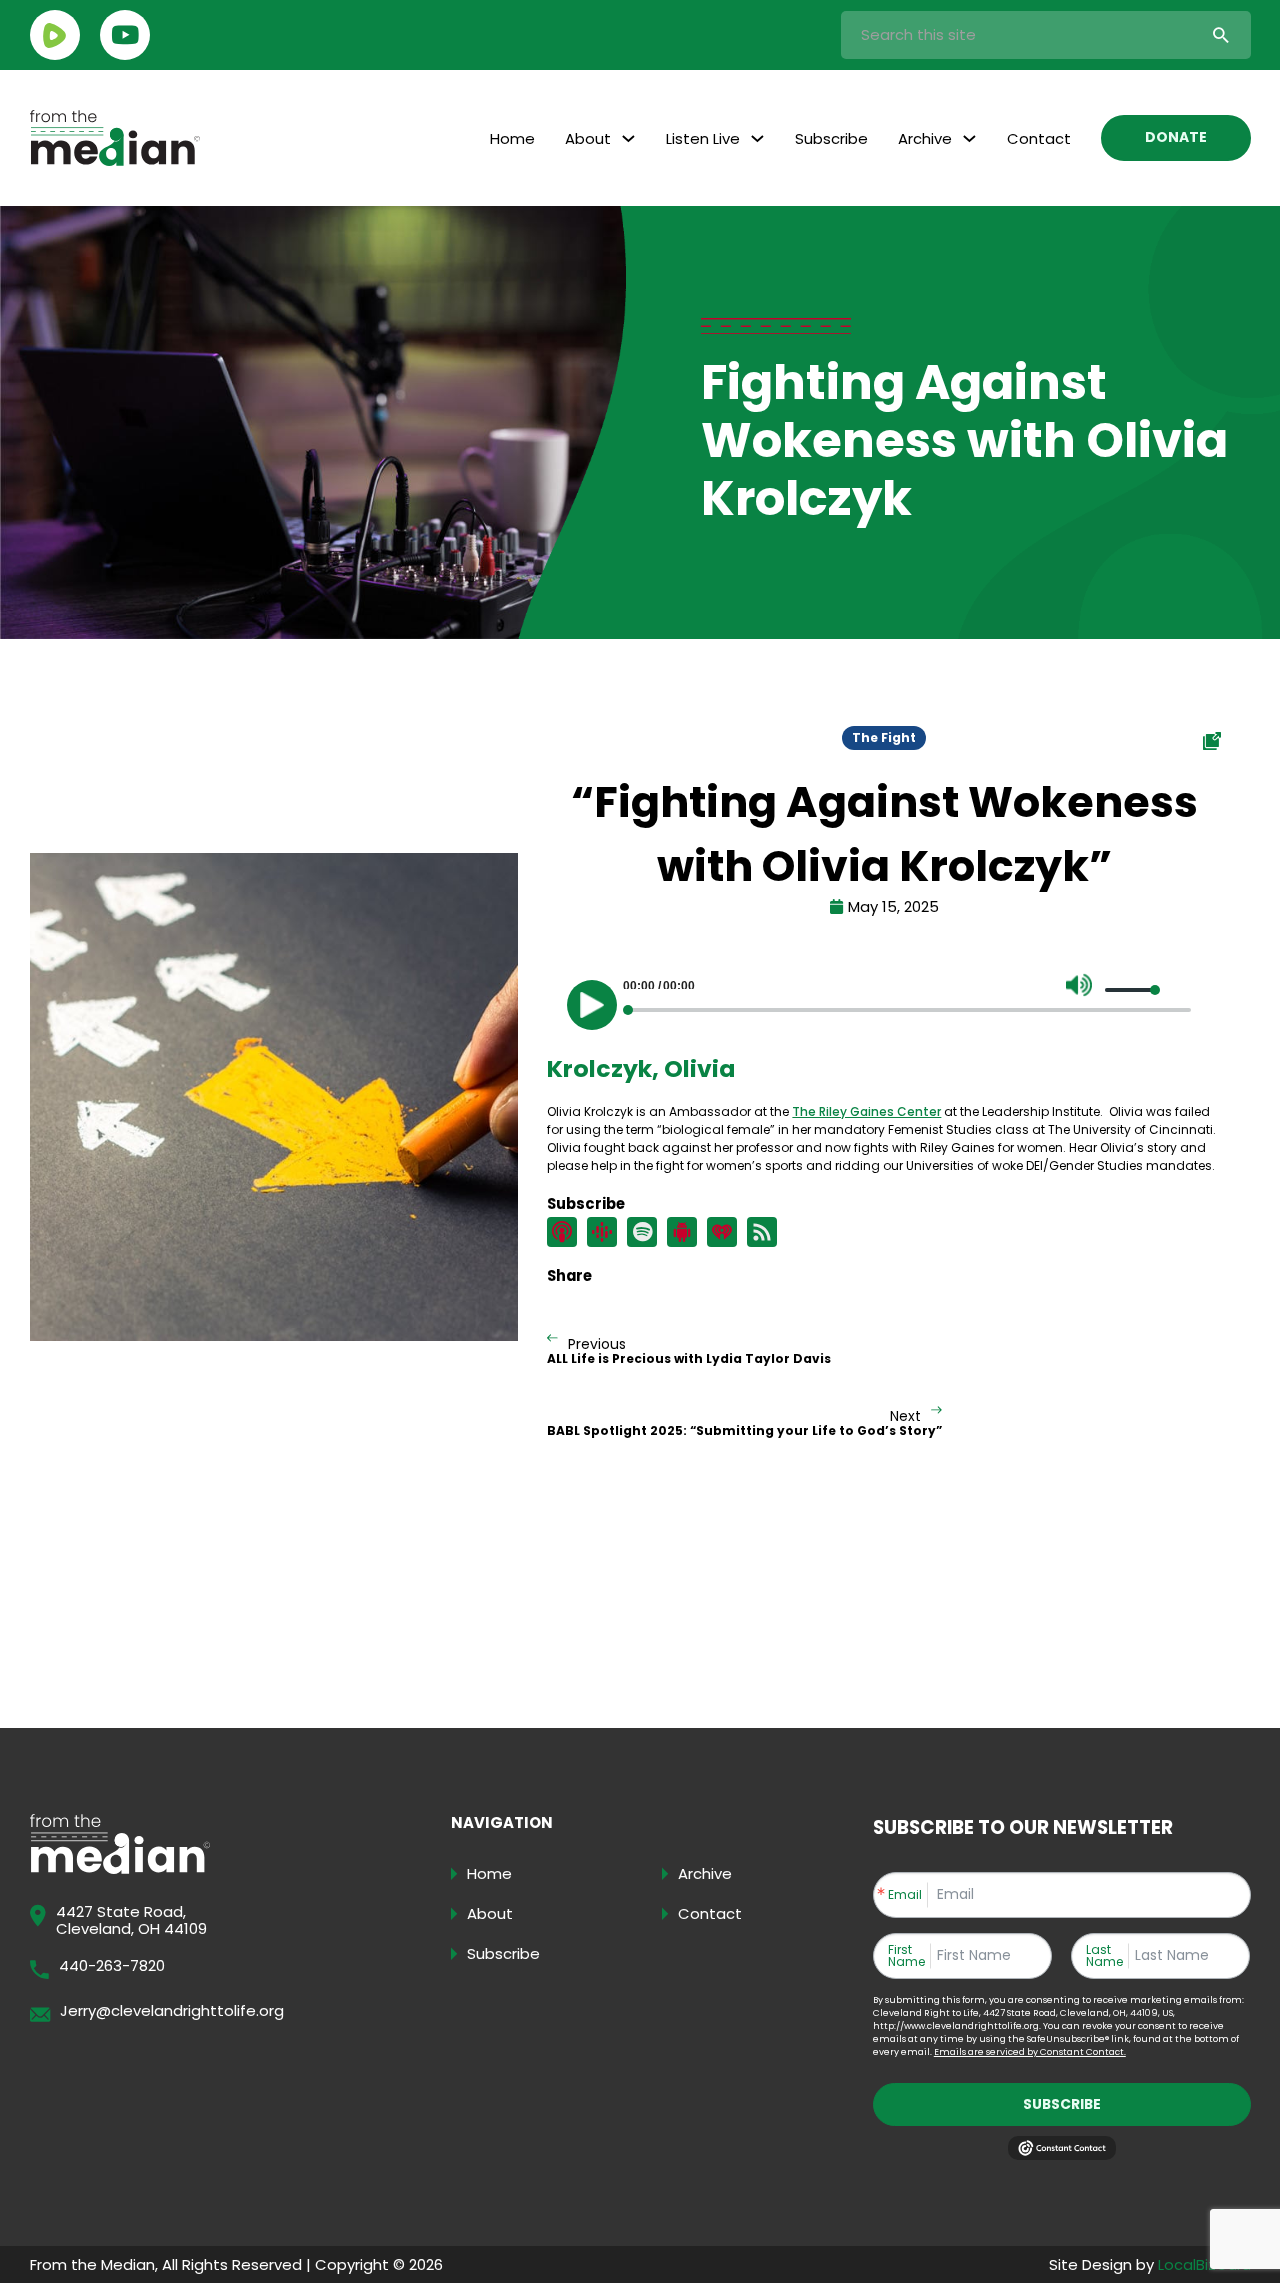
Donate (1176, 138)
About (588, 138)
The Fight (884, 737)
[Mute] (1079, 985)
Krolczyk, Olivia (641, 1068)
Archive (925, 138)
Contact (1039, 138)
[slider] (1133, 990)
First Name (906, 1956)
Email (905, 1895)
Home (512, 138)
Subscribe (831, 138)
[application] (884, 1000)
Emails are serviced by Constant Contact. (1030, 2052)
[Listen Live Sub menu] (757, 138)
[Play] (592, 1005)
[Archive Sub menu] (969, 138)
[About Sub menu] (628, 138)
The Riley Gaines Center (866, 1111)
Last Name (1104, 1956)
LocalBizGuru (1204, 2264)
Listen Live (703, 138)
